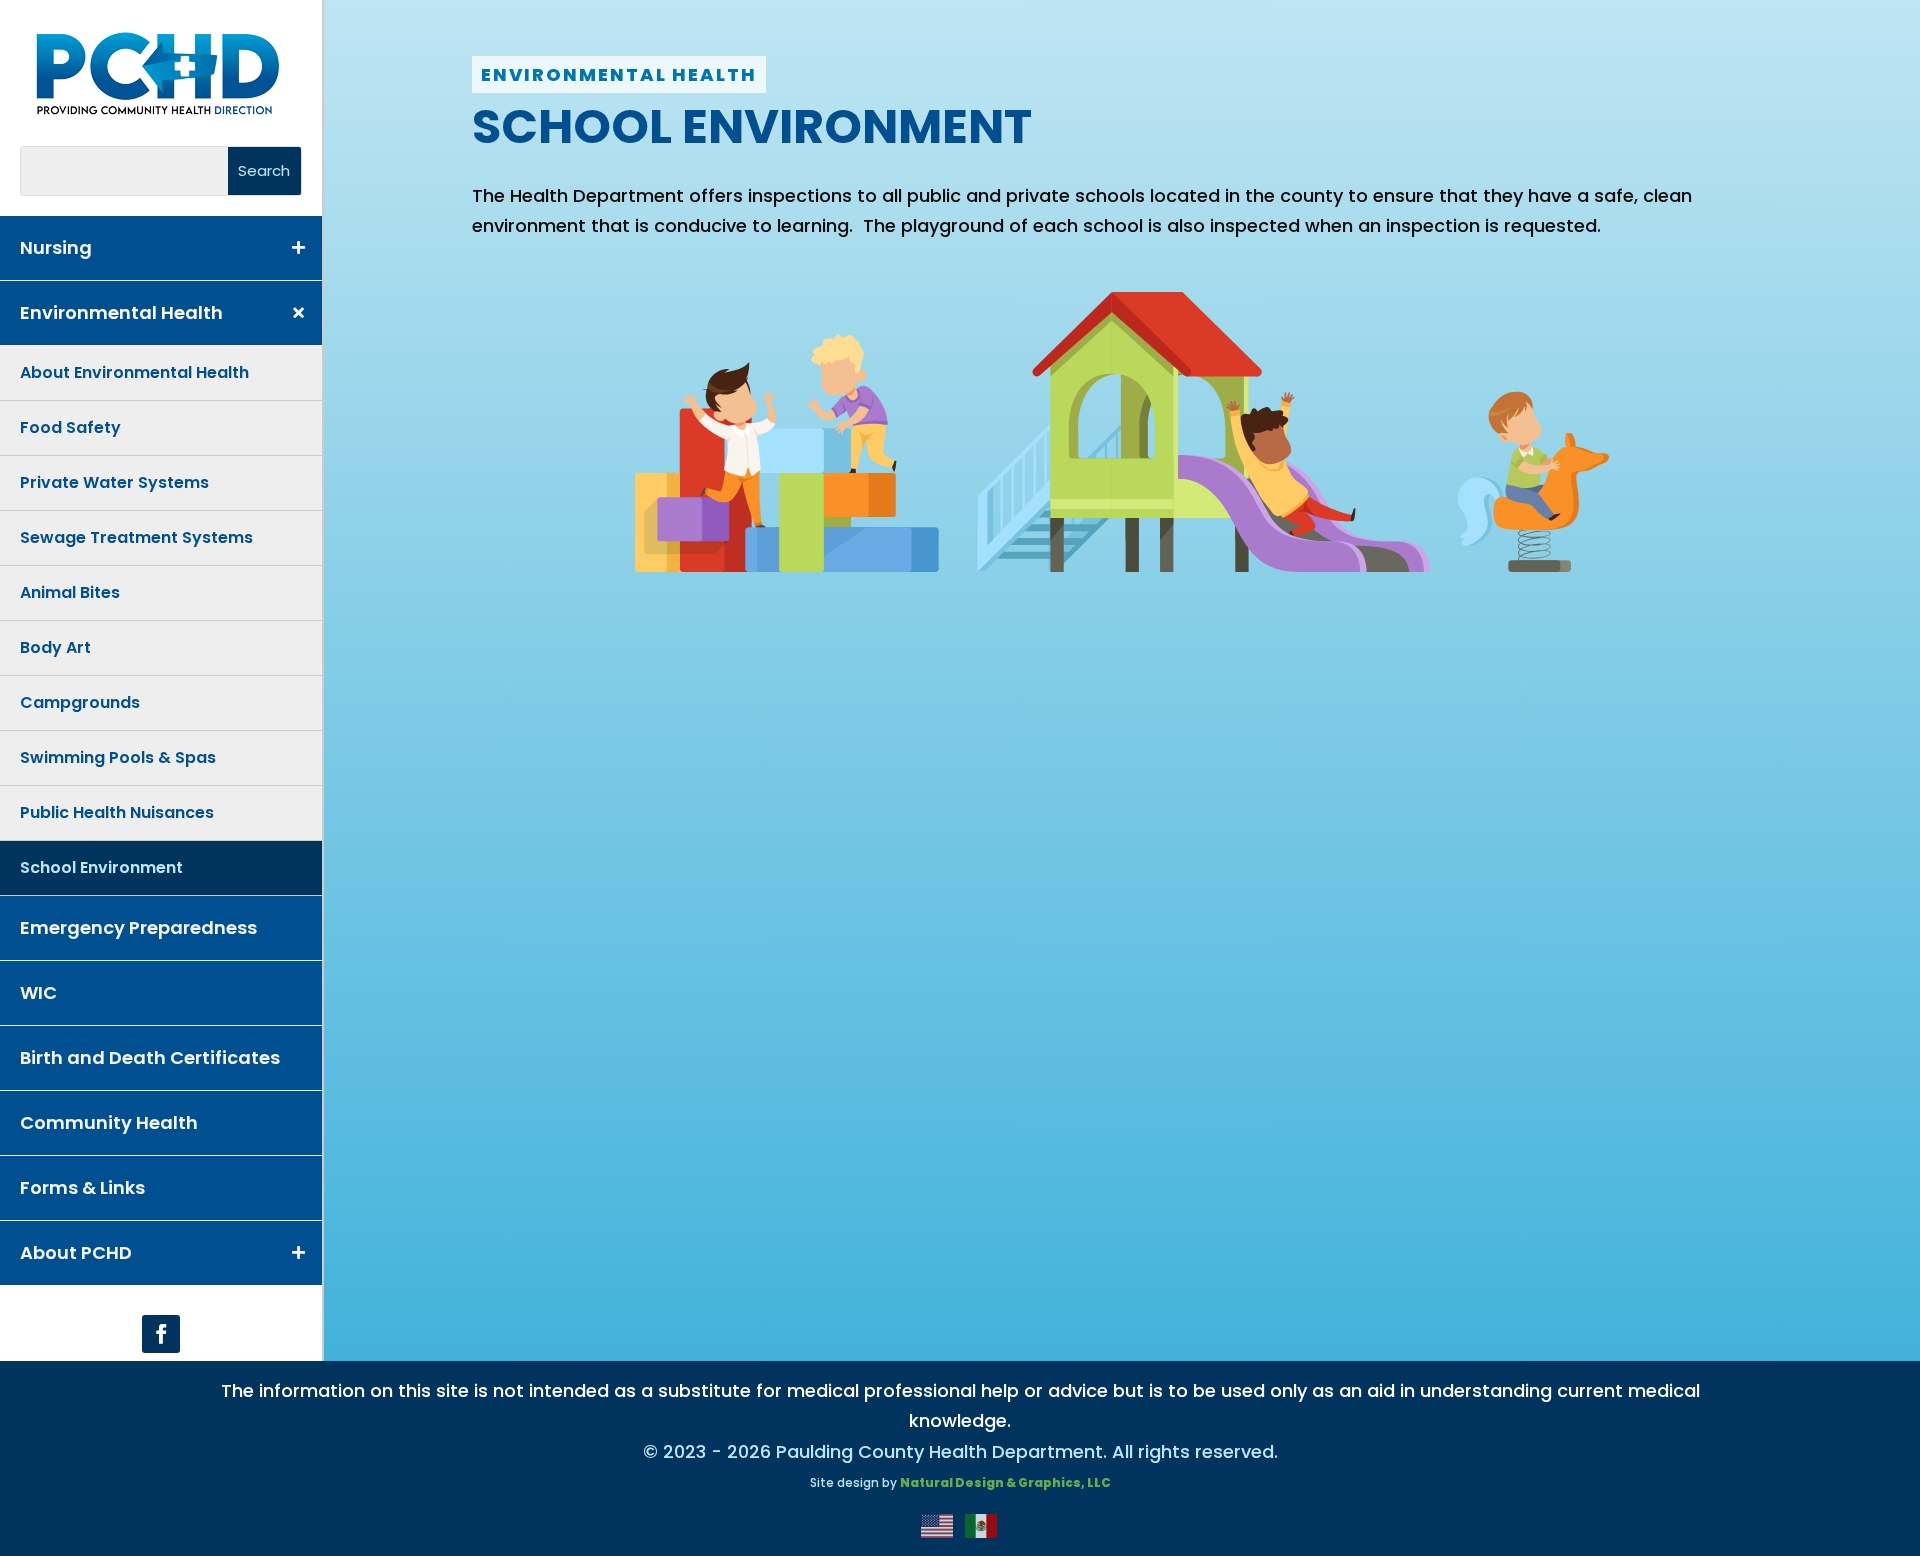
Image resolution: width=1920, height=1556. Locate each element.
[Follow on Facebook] (161, 1334)
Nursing (56, 247)
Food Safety (70, 427)
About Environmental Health (134, 372)
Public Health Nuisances (117, 812)
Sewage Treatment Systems (136, 537)
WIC (38, 992)
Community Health (109, 1122)
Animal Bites (70, 592)
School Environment (101, 867)
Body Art (55, 647)
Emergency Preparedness (138, 927)
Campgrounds (80, 702)
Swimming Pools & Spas (118, 757)
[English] (938, 1524)
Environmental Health (121, 312)
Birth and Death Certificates (150, 1057)
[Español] (982, 1524)
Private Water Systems (114, 482)
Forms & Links (82, 1187)
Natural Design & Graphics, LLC (1005, 1482)
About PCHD (76, 1252)
